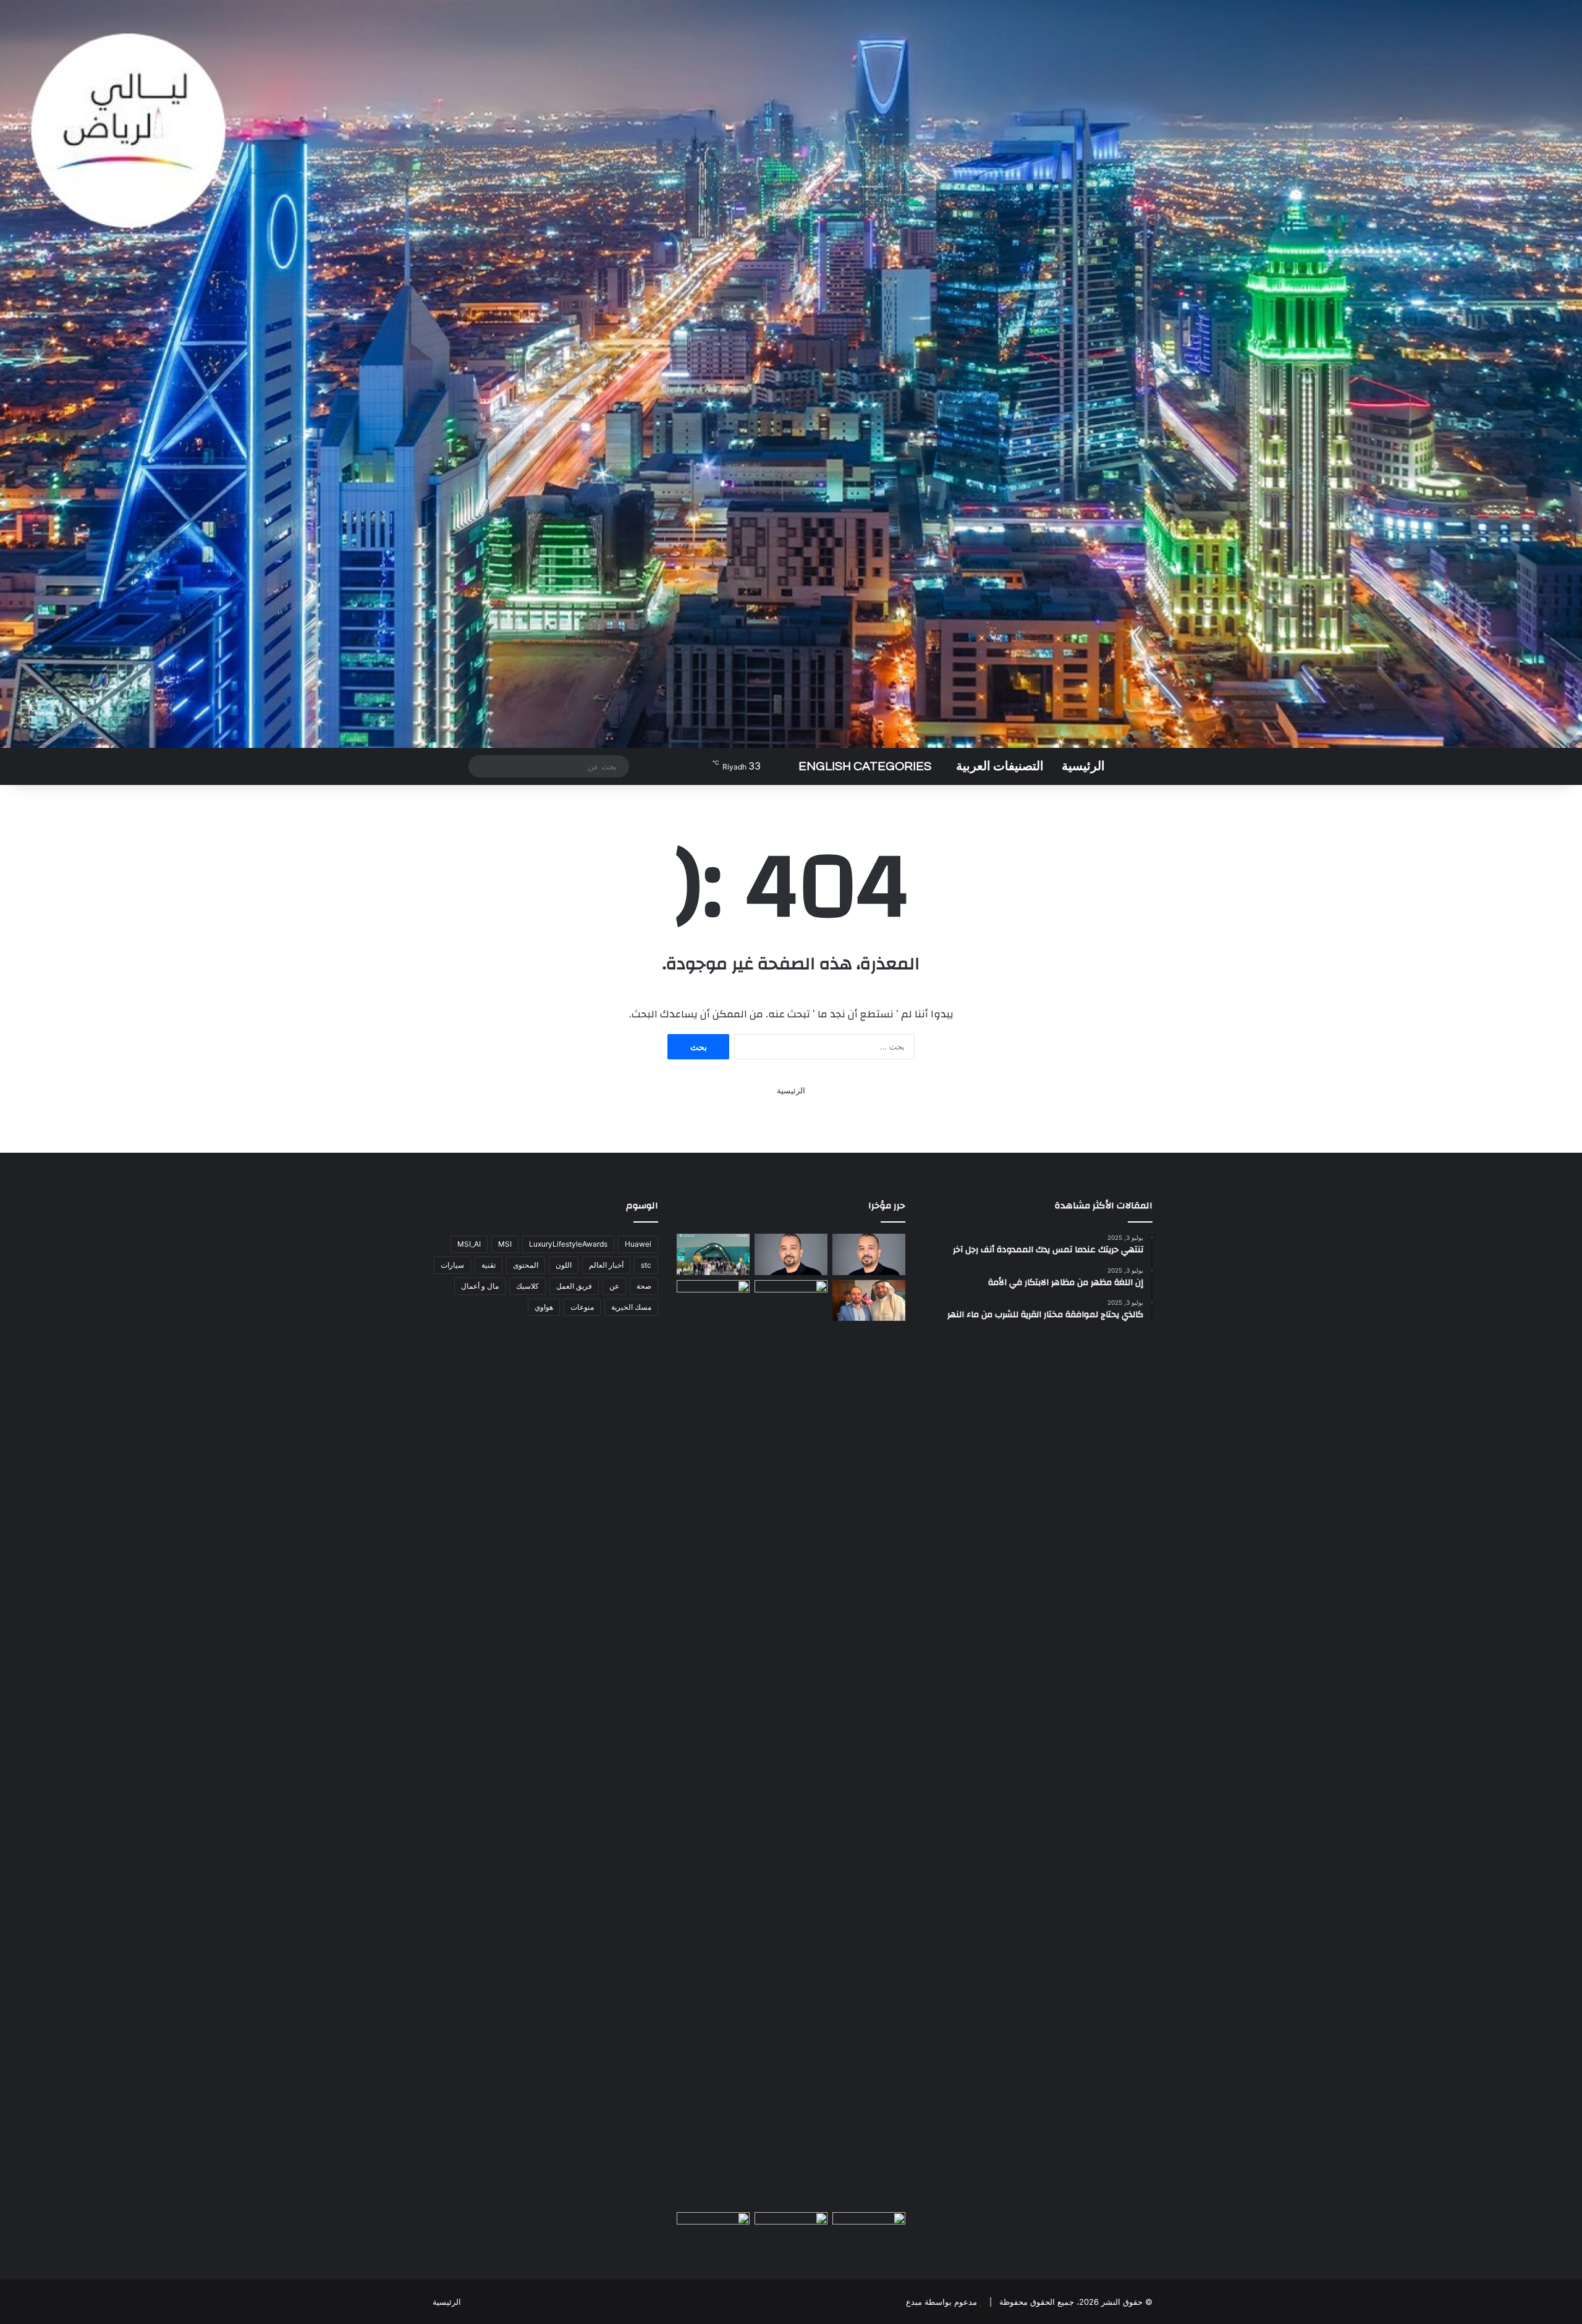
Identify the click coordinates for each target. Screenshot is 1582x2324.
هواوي (544, 1307)
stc (646, 1265)
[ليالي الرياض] (791, 374)
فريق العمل (574, 1286)
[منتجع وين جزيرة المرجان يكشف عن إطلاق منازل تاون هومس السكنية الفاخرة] (713, 2233)
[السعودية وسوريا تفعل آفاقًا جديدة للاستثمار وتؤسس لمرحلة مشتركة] (869, 1301)
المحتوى (526, 1265)
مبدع (914, 2302)
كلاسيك (527, 1286)
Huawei (638, 1244)
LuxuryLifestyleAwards (568, 1244)
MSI (505, 1244)
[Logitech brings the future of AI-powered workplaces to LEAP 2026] (869, 1254)
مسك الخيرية (631, 1307)
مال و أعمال (480, 1286)
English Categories (865, 766)
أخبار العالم (606, 1265)
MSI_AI (469, 1244)
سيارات (452, 1265)
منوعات (582, 1307)
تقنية (489, 1265)
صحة (644, 1286)
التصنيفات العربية (1000, 766)
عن (614, 1286)
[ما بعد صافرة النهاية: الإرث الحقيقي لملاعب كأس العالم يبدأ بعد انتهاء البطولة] (713, 1744)
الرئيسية (1083, 766)
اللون (564, 1265)
